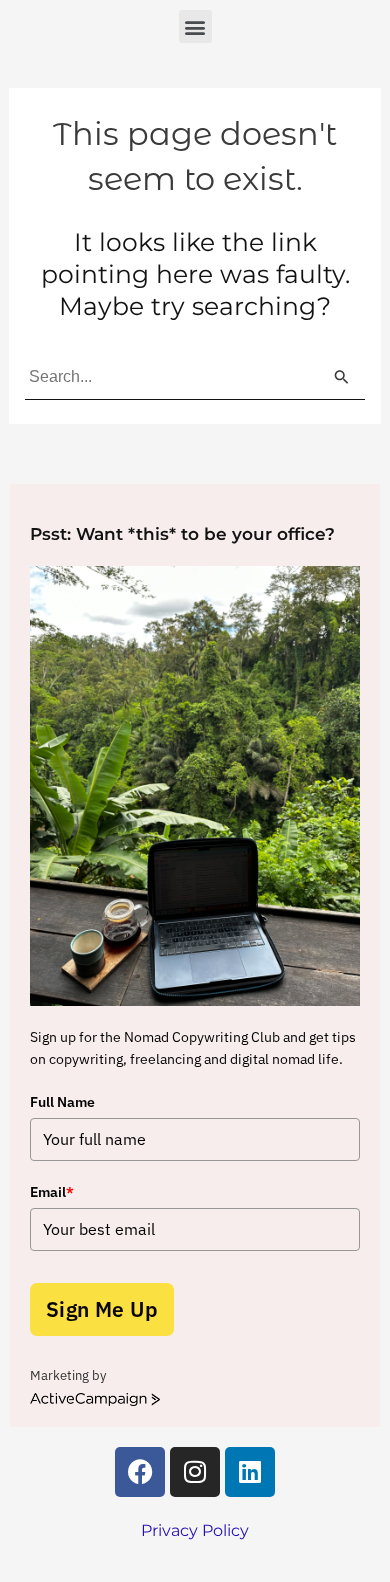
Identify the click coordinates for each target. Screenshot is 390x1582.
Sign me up (102, 1309)
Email (52, 1192)
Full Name (62, 1102)
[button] (195, 26)
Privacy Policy (195, 1530)
